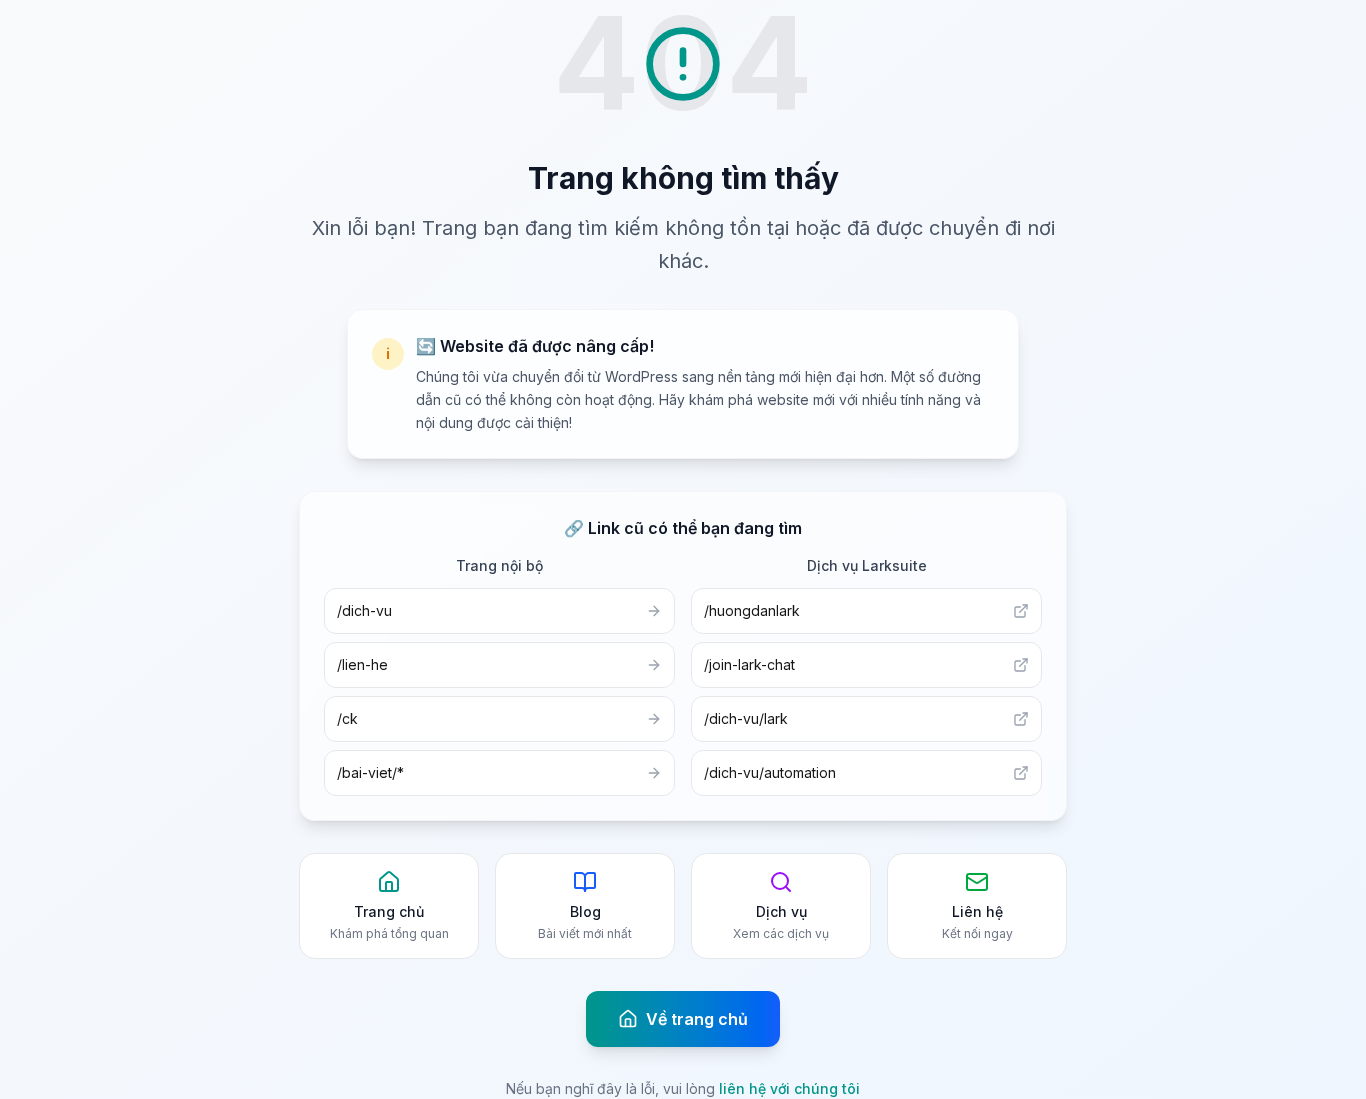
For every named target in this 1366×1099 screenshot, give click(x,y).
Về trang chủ (697, 1019)
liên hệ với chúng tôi (789, 1088)
